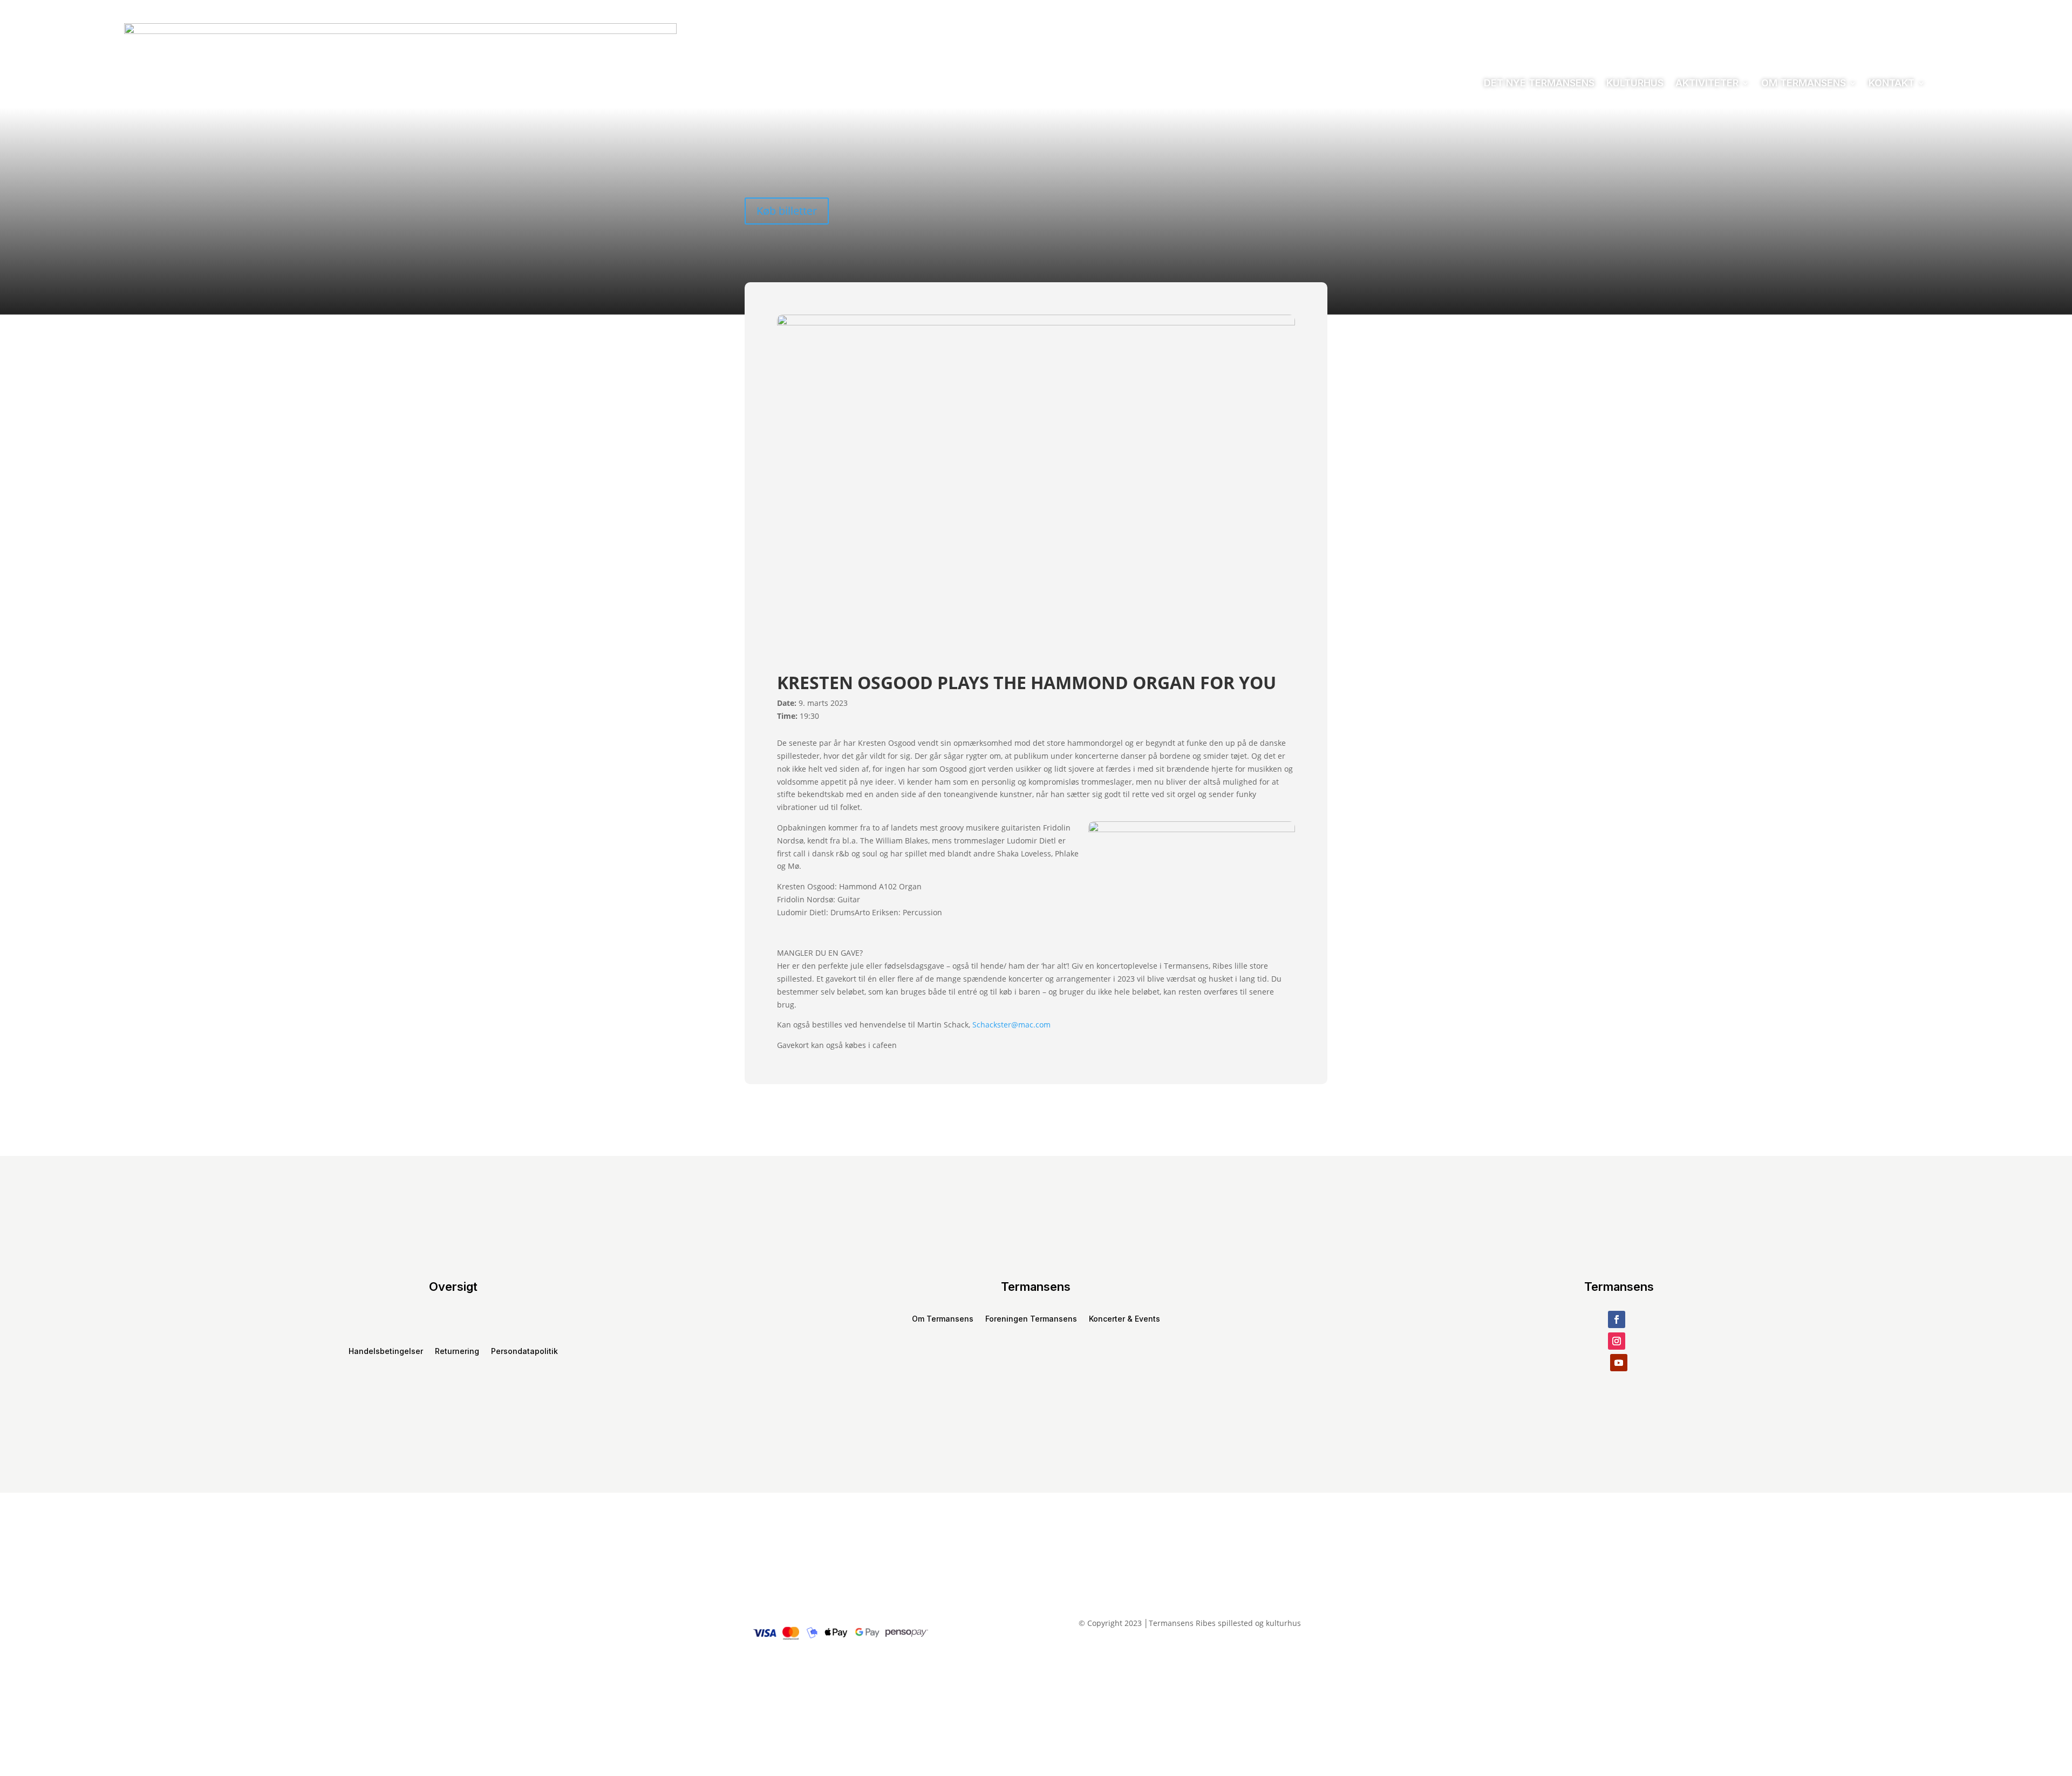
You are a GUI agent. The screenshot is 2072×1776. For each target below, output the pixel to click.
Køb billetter (787, 211)
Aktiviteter (1707, 83)
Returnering (457, 1352)
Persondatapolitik (524, 1352)
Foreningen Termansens (1031, 1319)
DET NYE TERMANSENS (1539, 83)
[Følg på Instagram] (1617, 1341)
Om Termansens (1804, 83)
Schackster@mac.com (1011, 1025)
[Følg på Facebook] (1617, 1319)
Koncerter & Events (1124, 1319)
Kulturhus (1635, 83)
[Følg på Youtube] (1619, 1363)
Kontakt (1892, 83)
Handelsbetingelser (386, 1352)
